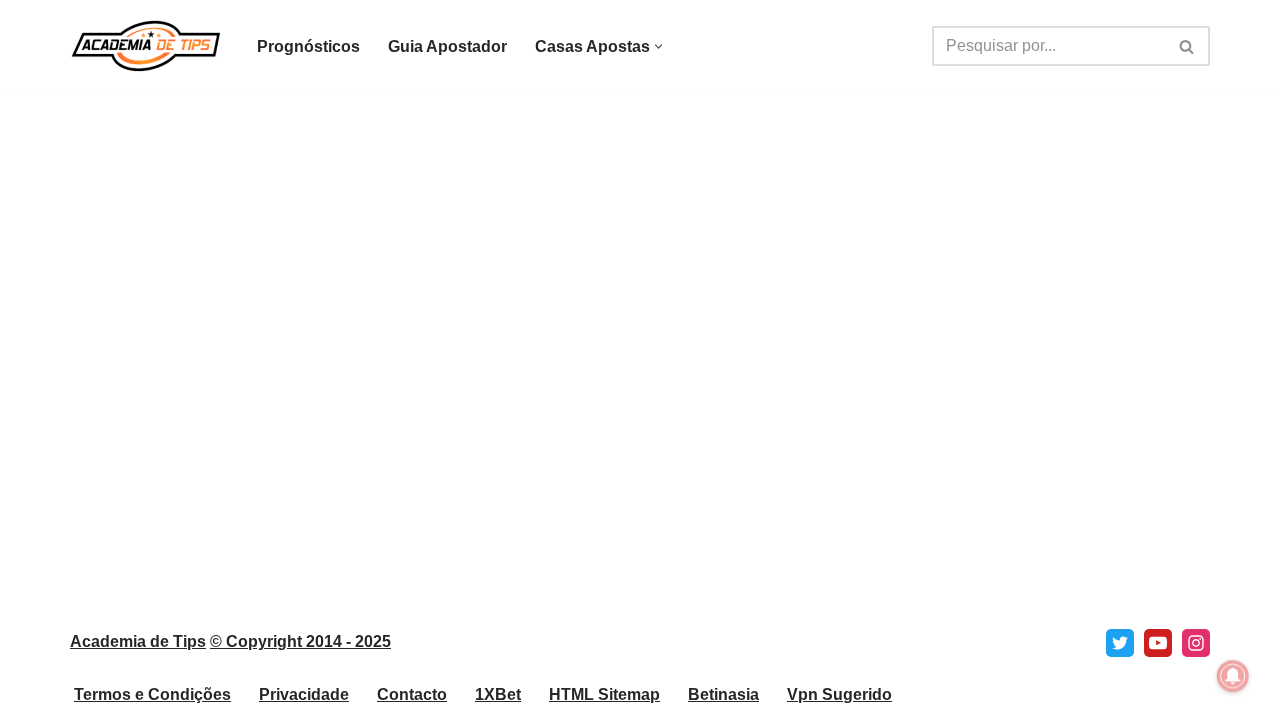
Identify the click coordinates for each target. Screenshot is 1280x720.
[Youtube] (1158, 643)
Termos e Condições (152, 694)
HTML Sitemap (604, 694)
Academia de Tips (138, 641)
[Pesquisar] (1187, 46)
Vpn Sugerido (839, 694)
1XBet (498, 694)
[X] (1120, 643)
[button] (658, 46)
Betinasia (723, 694)
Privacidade (304, 694)
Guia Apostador (447, 46)
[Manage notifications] (1233, 676)
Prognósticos (308, 46)
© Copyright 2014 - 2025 (300, 641)
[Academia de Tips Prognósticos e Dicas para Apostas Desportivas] (146, 46)
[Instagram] (1196, 643)
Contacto (412, 694)
